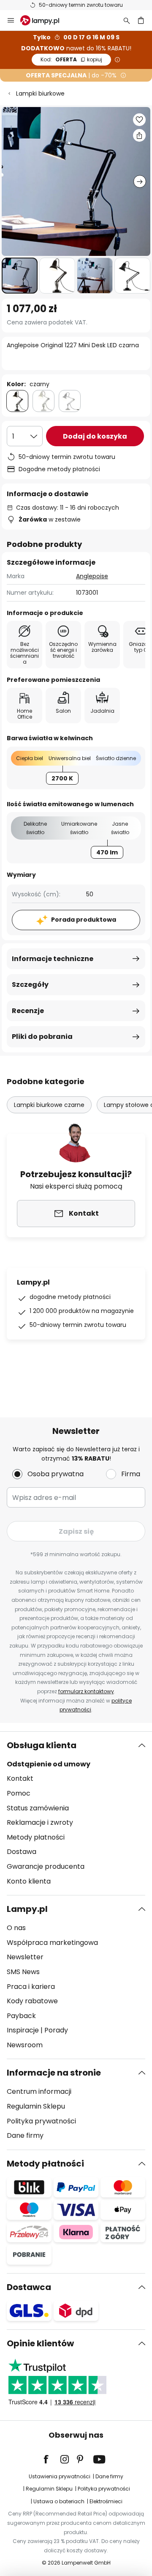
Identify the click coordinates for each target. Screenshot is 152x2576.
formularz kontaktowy (86, 1691)
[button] (20, 276)
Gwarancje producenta (46, 1866)
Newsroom (25, 2045)
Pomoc (19, 1793)
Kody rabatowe (32, 2001)
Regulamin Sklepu (36, 2106)
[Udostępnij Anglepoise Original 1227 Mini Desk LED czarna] (139, 135)
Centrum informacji (39, 2091)
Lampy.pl (27, 1909)
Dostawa (22, 1852)
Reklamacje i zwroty (40, 1822)
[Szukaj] (127, 20)
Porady (56, 2030)
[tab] (76, 1813)
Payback (21, 2016)
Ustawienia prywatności (60, 2476)
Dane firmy (25, 2135)
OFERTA (71, 59)
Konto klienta (29, 1881)
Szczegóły (30, 985)
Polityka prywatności (41, 2121)
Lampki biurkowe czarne (49, 1105)
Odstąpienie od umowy (49, 1764)
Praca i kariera (31, 1987)
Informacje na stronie (54, 2073)
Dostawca (29, 2287)
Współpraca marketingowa (52, 1943)
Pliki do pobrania (42, 1037)
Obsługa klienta (42, 1745)
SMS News (23, 1972)
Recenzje (28, 1011)
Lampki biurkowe (40, 93)
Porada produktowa (84, 920)
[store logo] (45, 20)
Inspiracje (23, 2030)
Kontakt (20, 1778)
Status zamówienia (38, 1808)
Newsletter (25, 1957)
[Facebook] (52, 2459)
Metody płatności (36, 1837)
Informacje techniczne (53, 959)
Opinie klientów (40, 2343)
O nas (16, 1928)
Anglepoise (92, 576)
